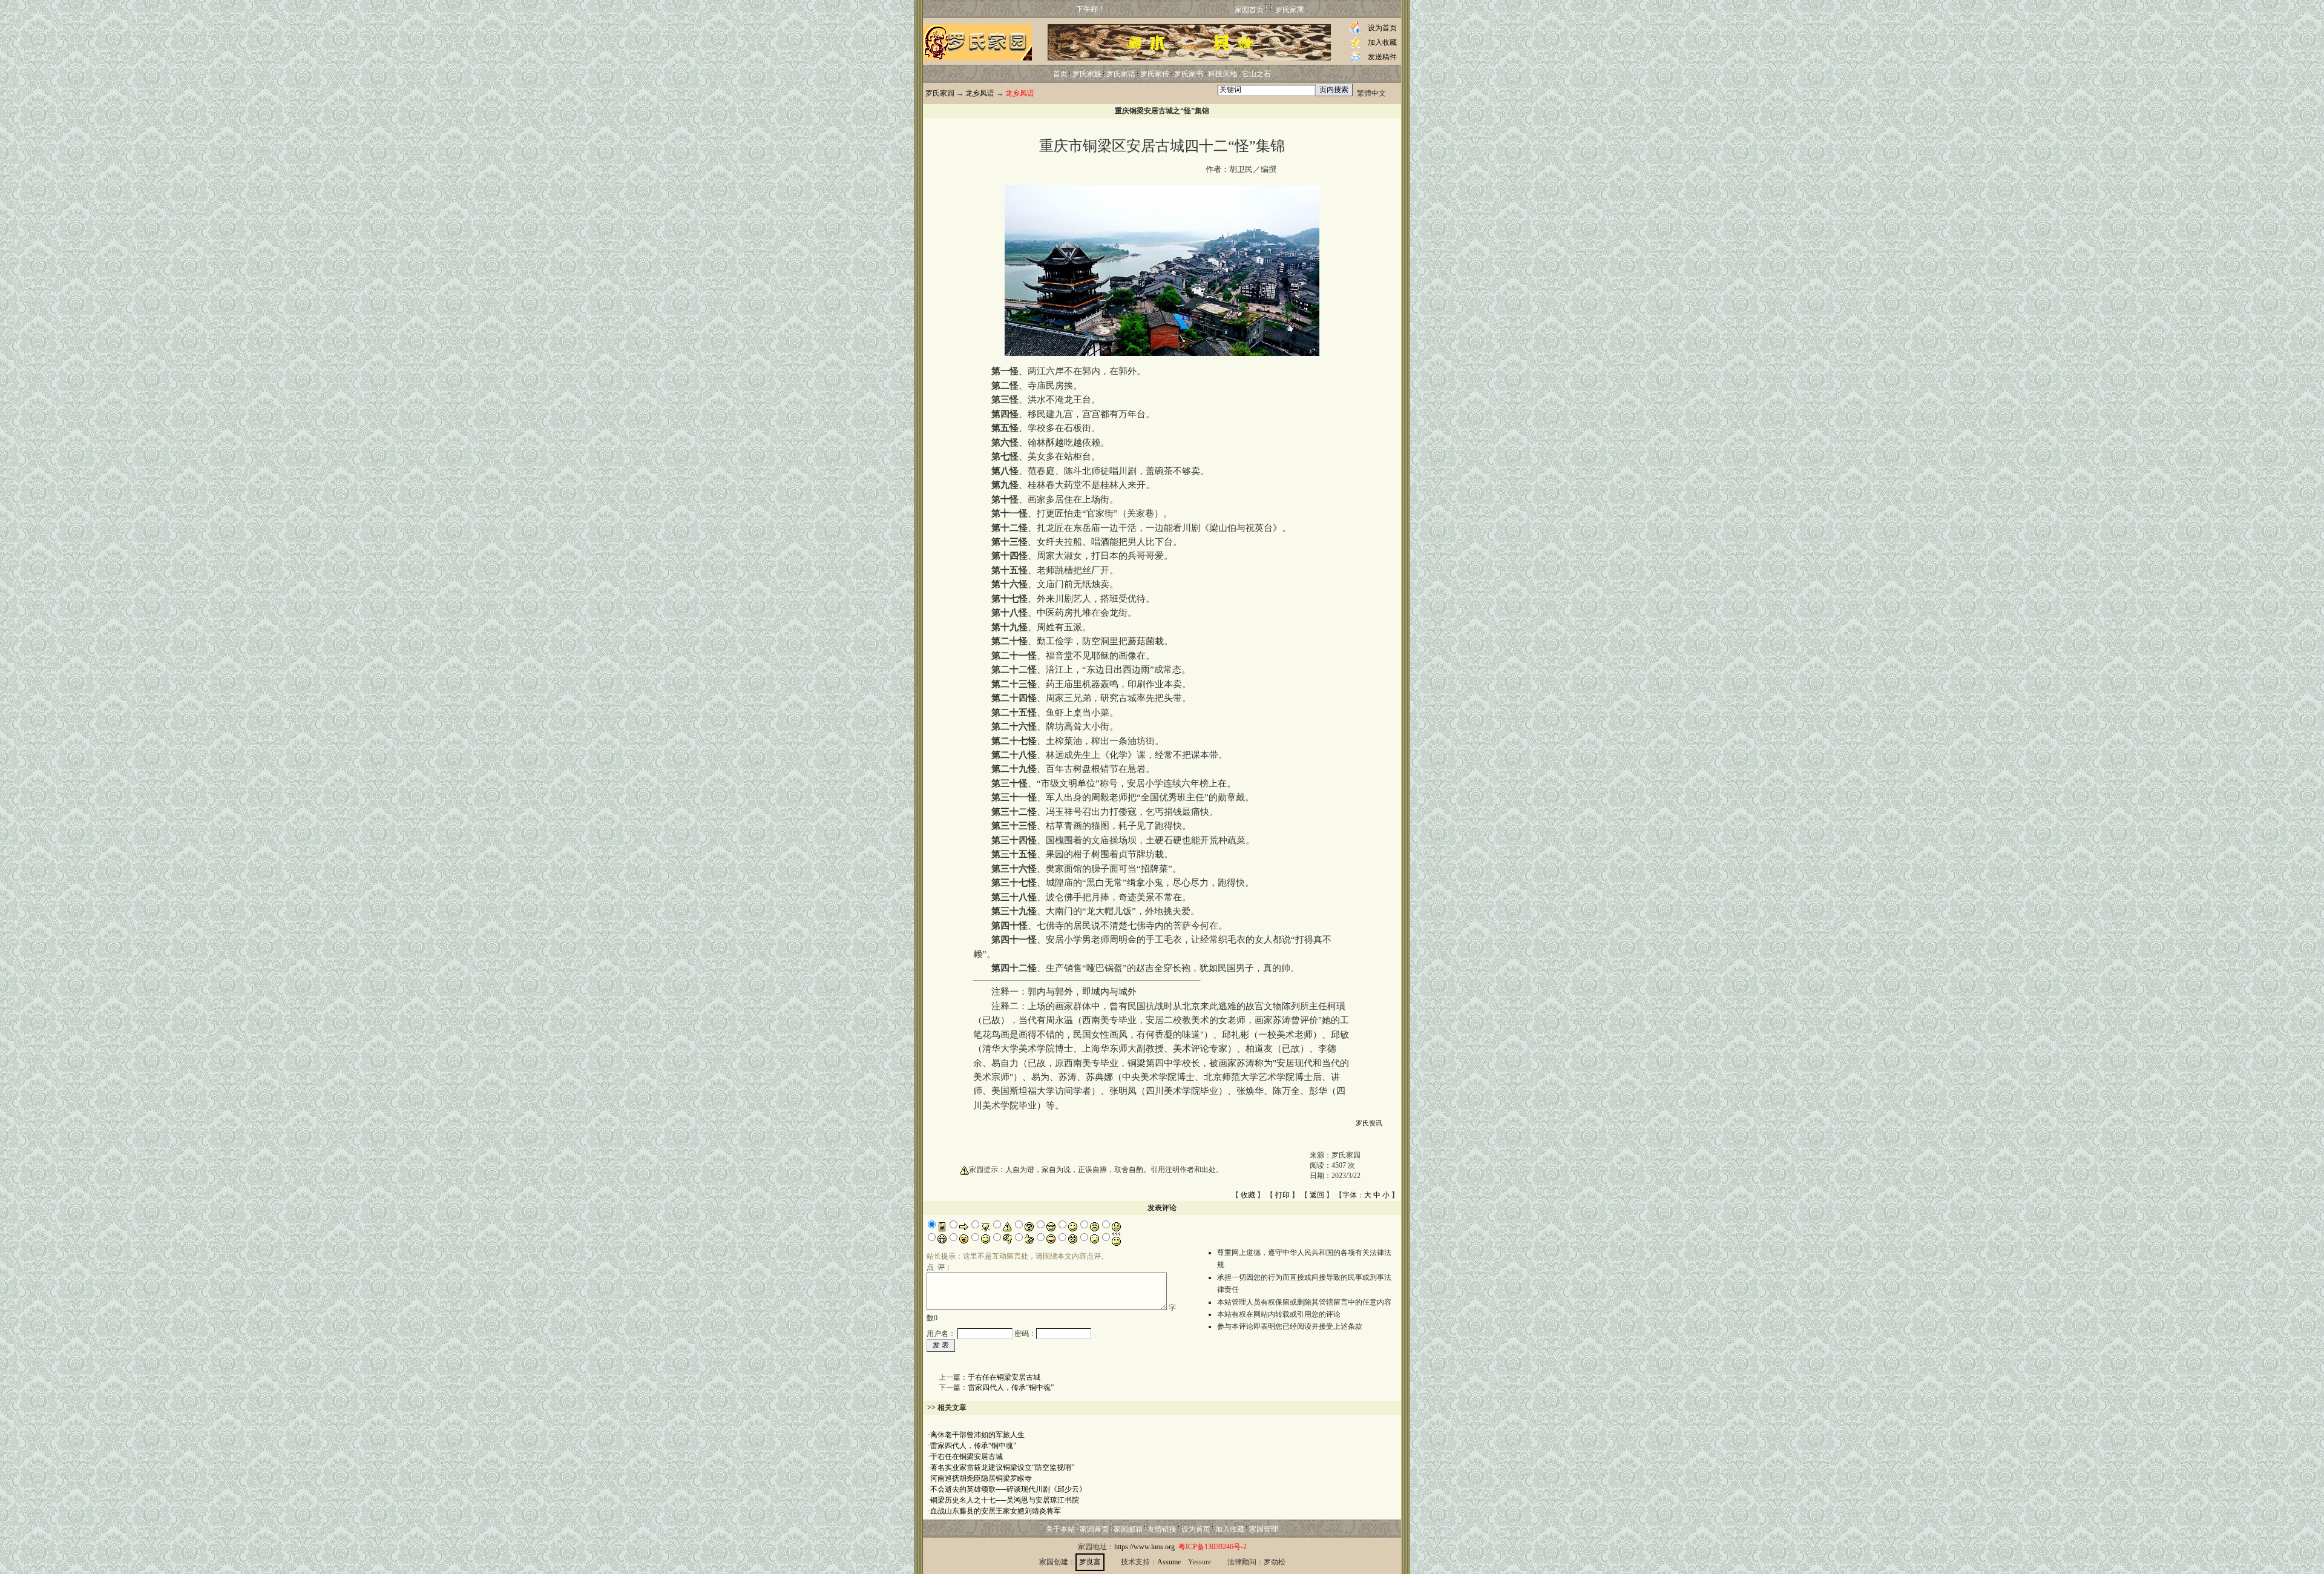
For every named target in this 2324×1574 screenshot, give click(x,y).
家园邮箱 (1128, 1529)
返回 (1317, 1195)
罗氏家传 (1155, 74)
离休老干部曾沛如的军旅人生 (977, 1435)
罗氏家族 (1087, 74)
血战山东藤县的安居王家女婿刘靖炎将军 (996, 1511)
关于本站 (1060, 1529)
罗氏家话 (1121, 74)
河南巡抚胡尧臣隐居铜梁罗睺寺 (981, 1478)
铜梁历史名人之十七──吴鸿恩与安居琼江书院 (1005, 1500)
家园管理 (1264, 1529)
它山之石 (1256, 74)
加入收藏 (1382, 42)
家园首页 (1249, 10)
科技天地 (1223, 74)
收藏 (1248, 1195)
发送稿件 (1382, 57)
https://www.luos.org (1144, 1547)
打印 (1282, 1195)
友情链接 (1162, 1529)
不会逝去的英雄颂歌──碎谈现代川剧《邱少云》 (1008, 1489)
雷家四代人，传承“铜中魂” (1011, 1388)
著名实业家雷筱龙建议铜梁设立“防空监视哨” (1002, 1467)
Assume (1169, 1562)
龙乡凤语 (980, 93)
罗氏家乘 (1290, 10)
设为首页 (1382, 28)
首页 (1060, 74)
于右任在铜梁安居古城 (1004, 1377)
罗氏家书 (1189, 74)
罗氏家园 (940, 93)
